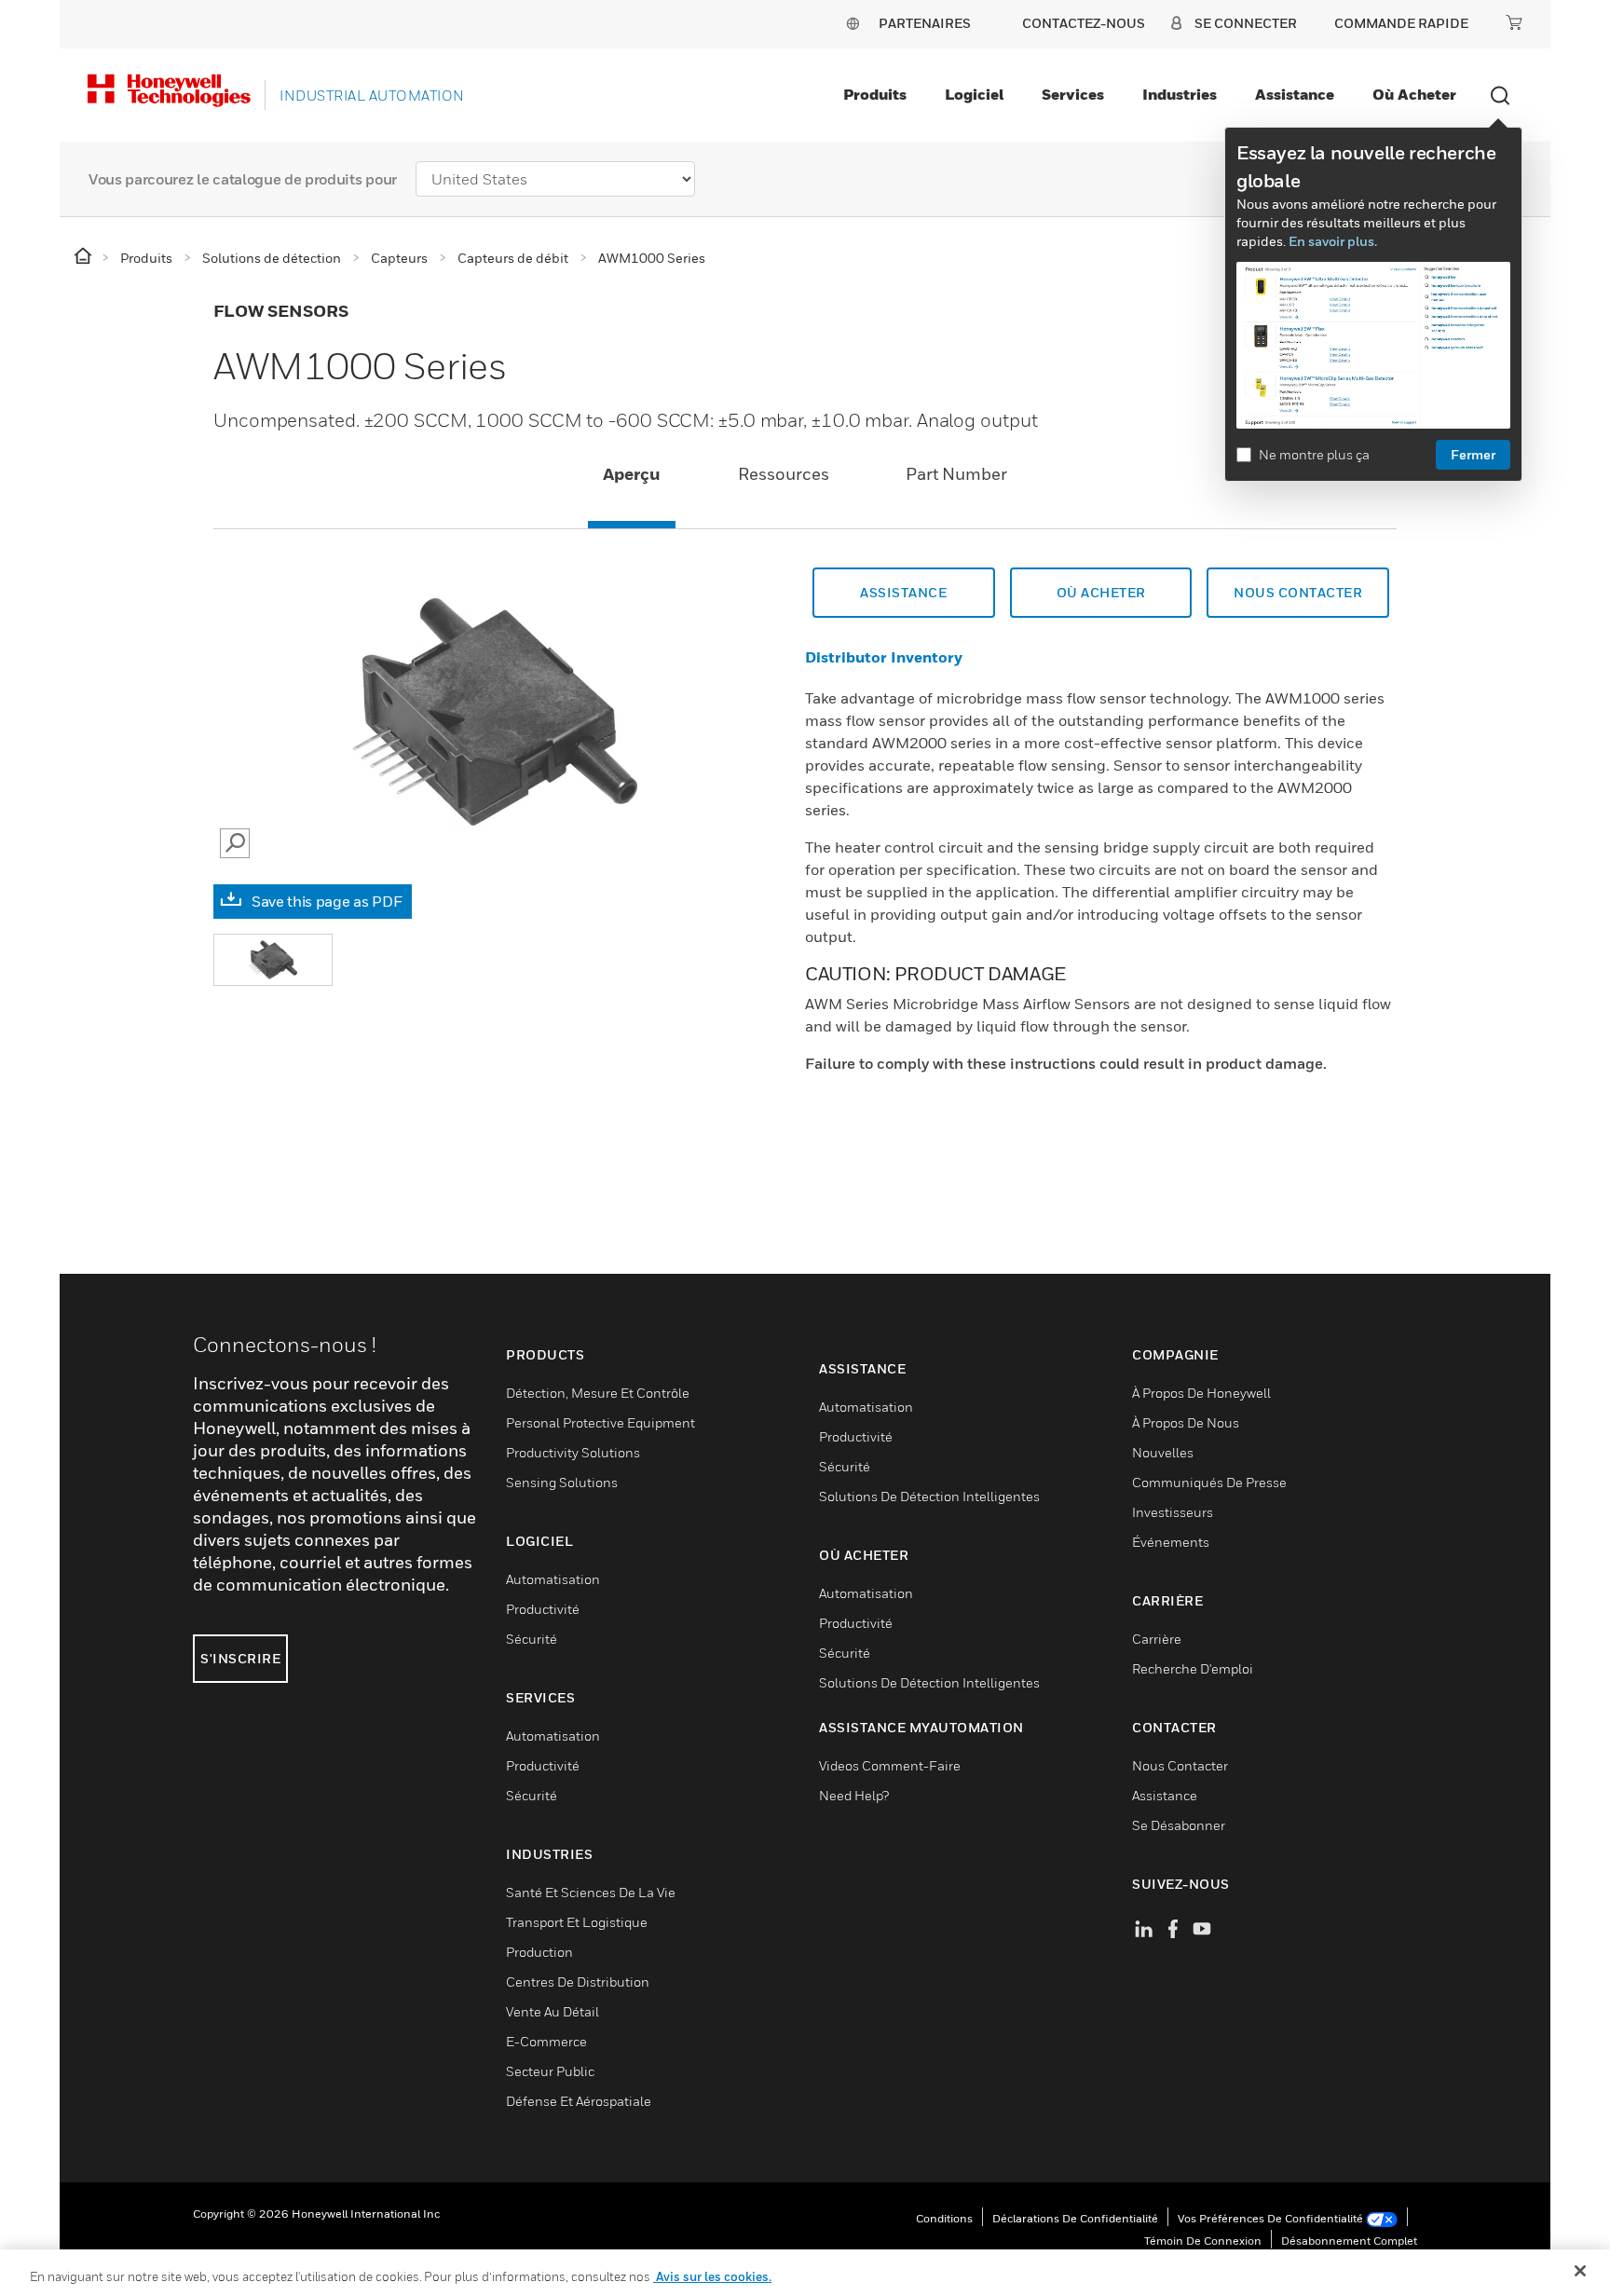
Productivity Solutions (573, 1452)
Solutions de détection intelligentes (929, 1496)
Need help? (854, 1795)
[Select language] (853, 23)
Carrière (1157, 1639)
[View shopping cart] (1514, 22)
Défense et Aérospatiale (579, 2101)
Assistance (1295, 94)
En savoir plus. (1333, 241)
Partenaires (925, 23)
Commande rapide (1401, 23)
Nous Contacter (1298, 592)
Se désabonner (1179, 1825)
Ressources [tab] (784, 474)
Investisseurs (1173, 1512)
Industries (1180, 94)
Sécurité (532, 1639)
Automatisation (553, 1579)
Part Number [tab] (956, 474)
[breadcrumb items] (84, 257)
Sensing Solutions (562, 1482)
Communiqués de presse (1209, 1482)
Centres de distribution (578, 1982)
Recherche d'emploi (1193, 1668)
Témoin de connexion (1203, 2241)
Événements (1171, 1542)
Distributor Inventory (884, 657)
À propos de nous (1186, 1422)
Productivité (543, 1609)
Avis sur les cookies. (712, 2276)
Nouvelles (1163, 1452)
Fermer (1473, 454)
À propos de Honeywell (1201, 1393)
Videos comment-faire (890, 1765)
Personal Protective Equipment (600, 1422)
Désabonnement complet (1349, 2241)
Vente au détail (553, 2011)
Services (1073, 94)
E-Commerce (546, 2041)
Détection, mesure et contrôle (598, 1393)
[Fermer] (1580, 2271)
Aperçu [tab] (632, 474)
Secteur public (550, 2071)
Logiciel (974, 94)
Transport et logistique (577, 1922)
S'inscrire (240, 1658)
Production (539, 1952)
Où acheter (1414, 94)
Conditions (944, 2218)
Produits (875, 94)
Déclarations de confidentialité (1075, 2218)
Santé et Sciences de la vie (591, 1892)
